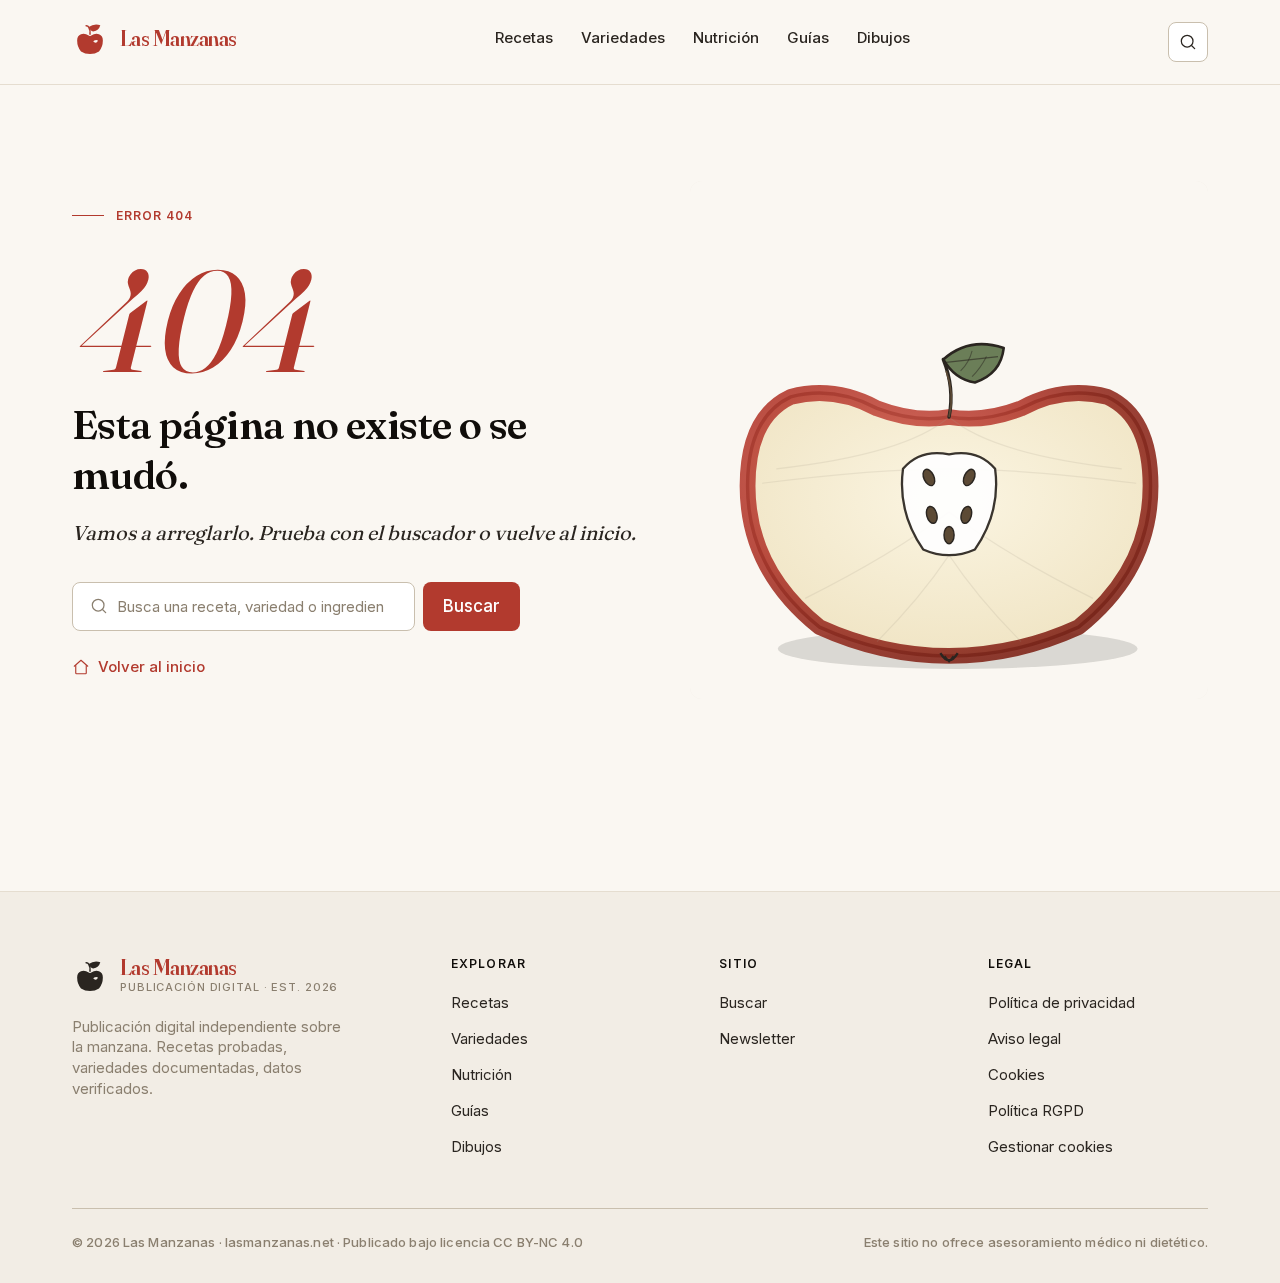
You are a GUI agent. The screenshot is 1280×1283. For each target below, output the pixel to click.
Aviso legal (1024, 1038)
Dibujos (883, 37)
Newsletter (757, 1038)
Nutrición (726, 37)
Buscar (471, 606)
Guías (808, 37)
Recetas (524, 37)
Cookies (1016, 1074)
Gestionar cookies (1050, 1146)
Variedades (623, 37)
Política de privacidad (1061, 1002)
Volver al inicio (151, 666)
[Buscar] (1188, 42)
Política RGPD (1036, 1110)
